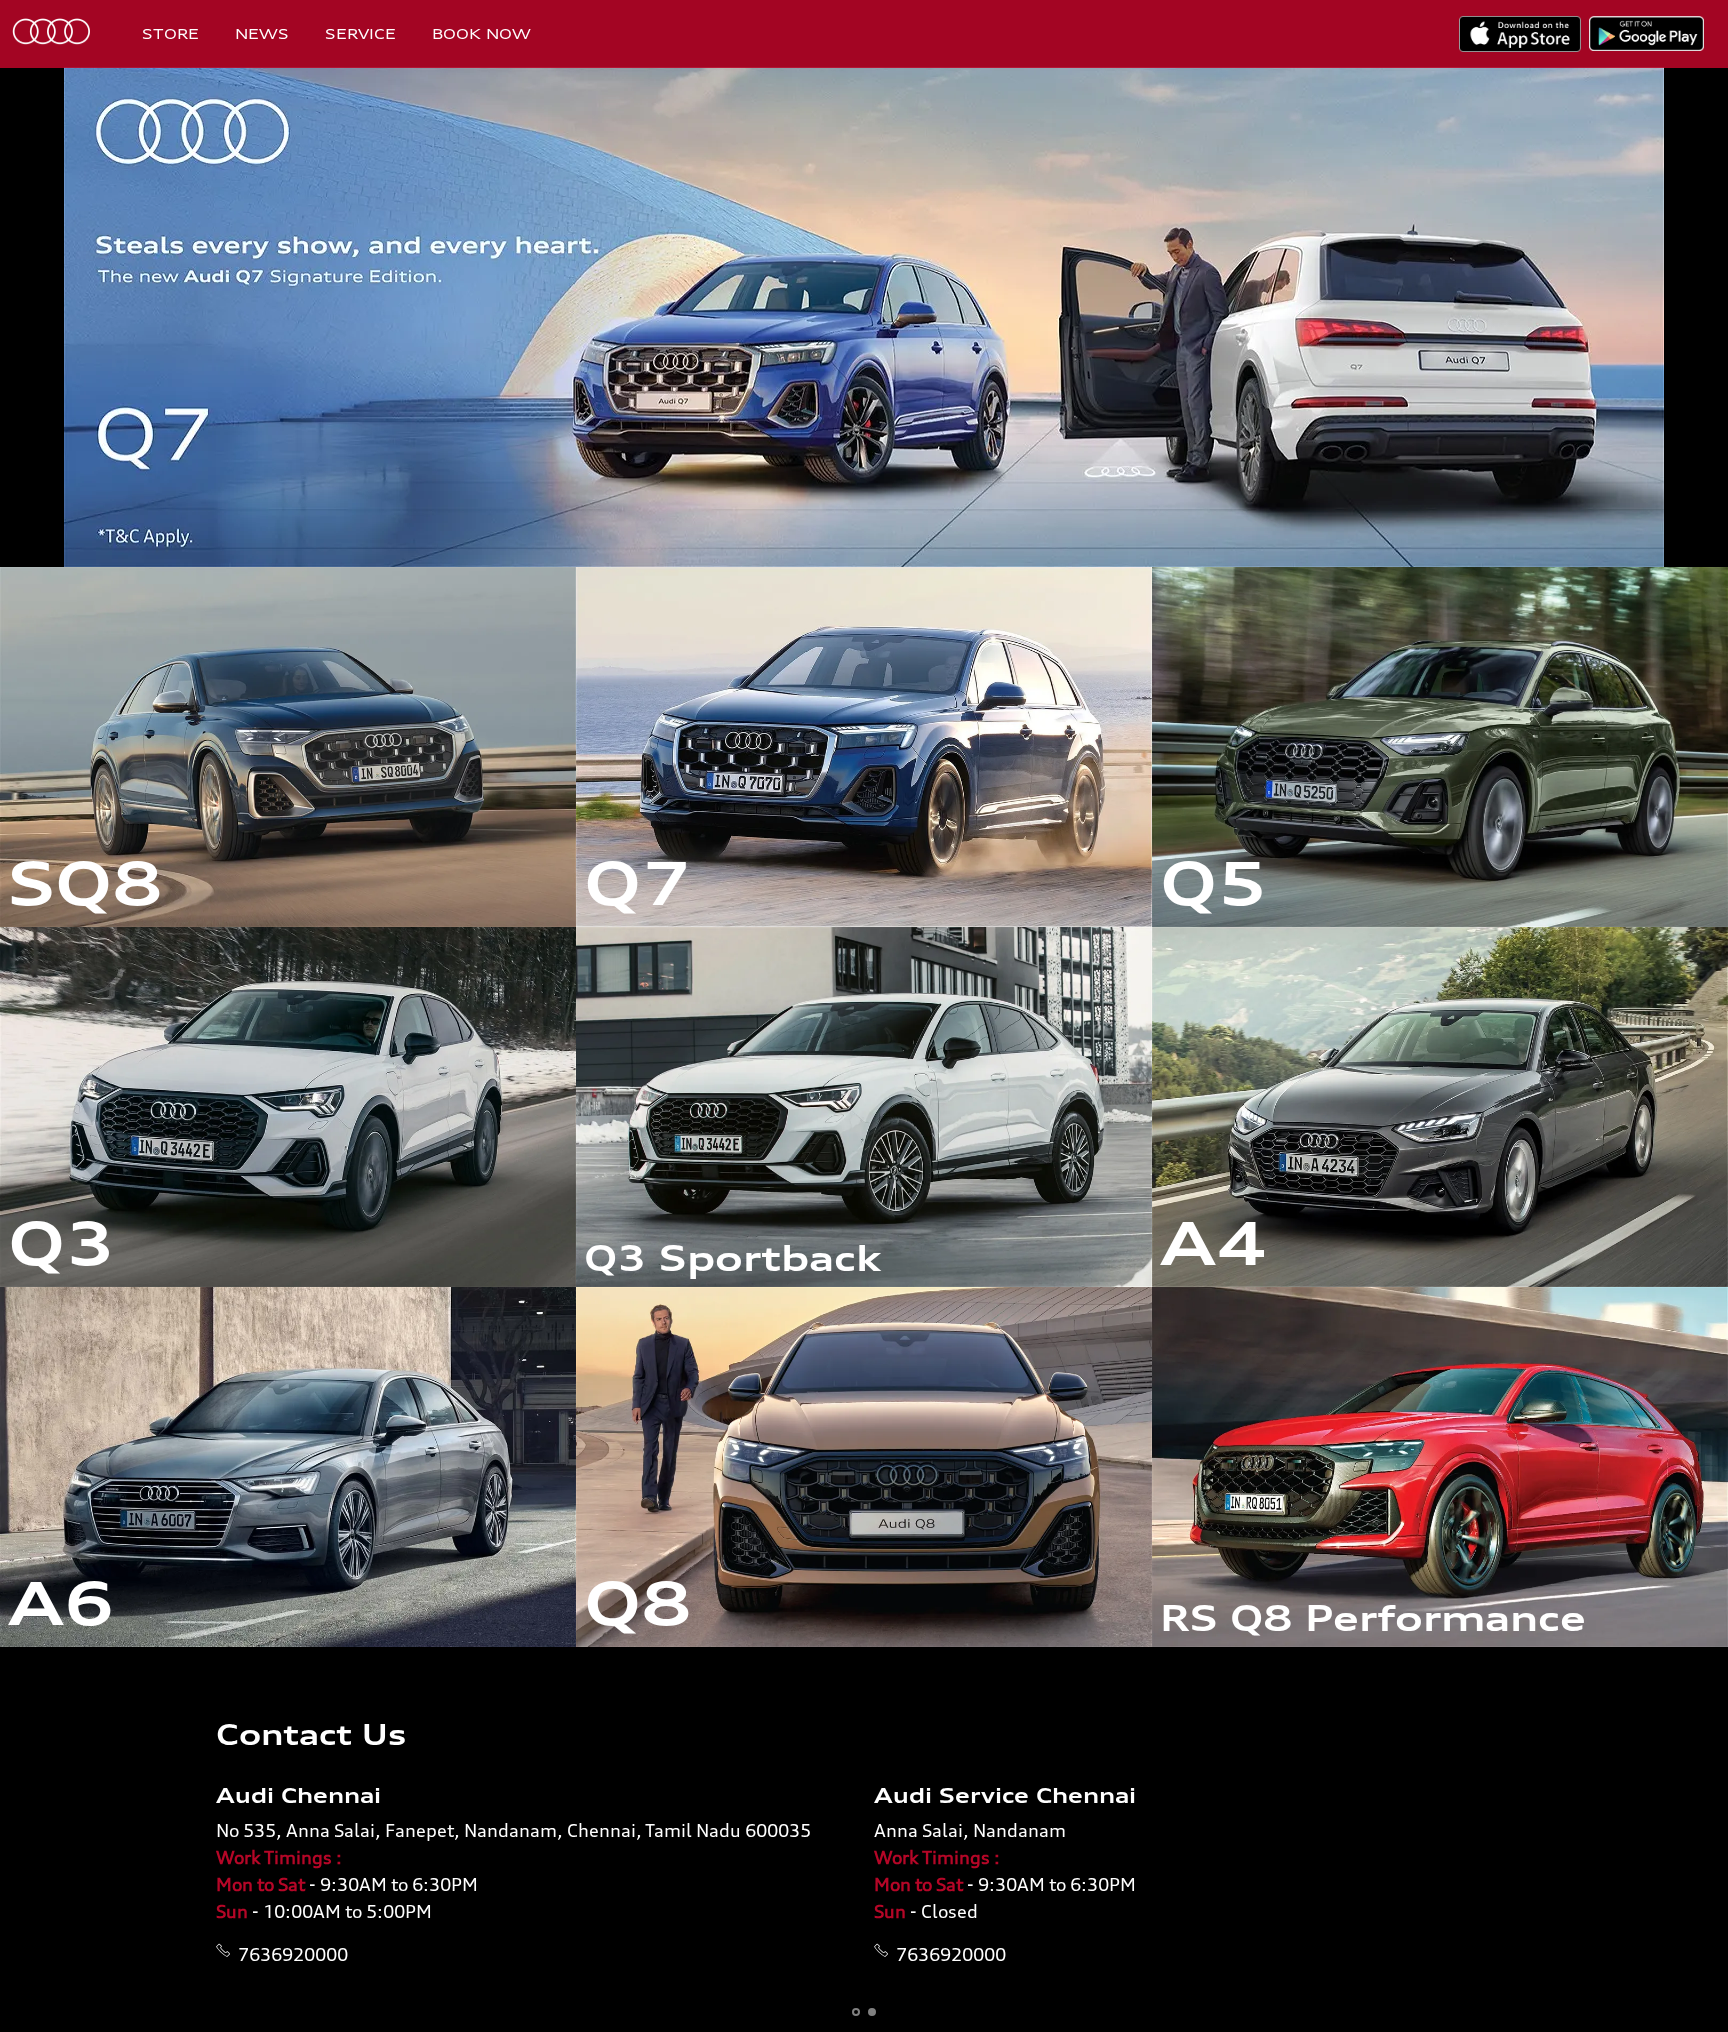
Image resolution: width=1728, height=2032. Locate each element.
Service (360, 33)
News (262, 33)
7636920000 (293, 1954)
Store (170, 33)
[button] (856, 2012)
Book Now (481, 33)
